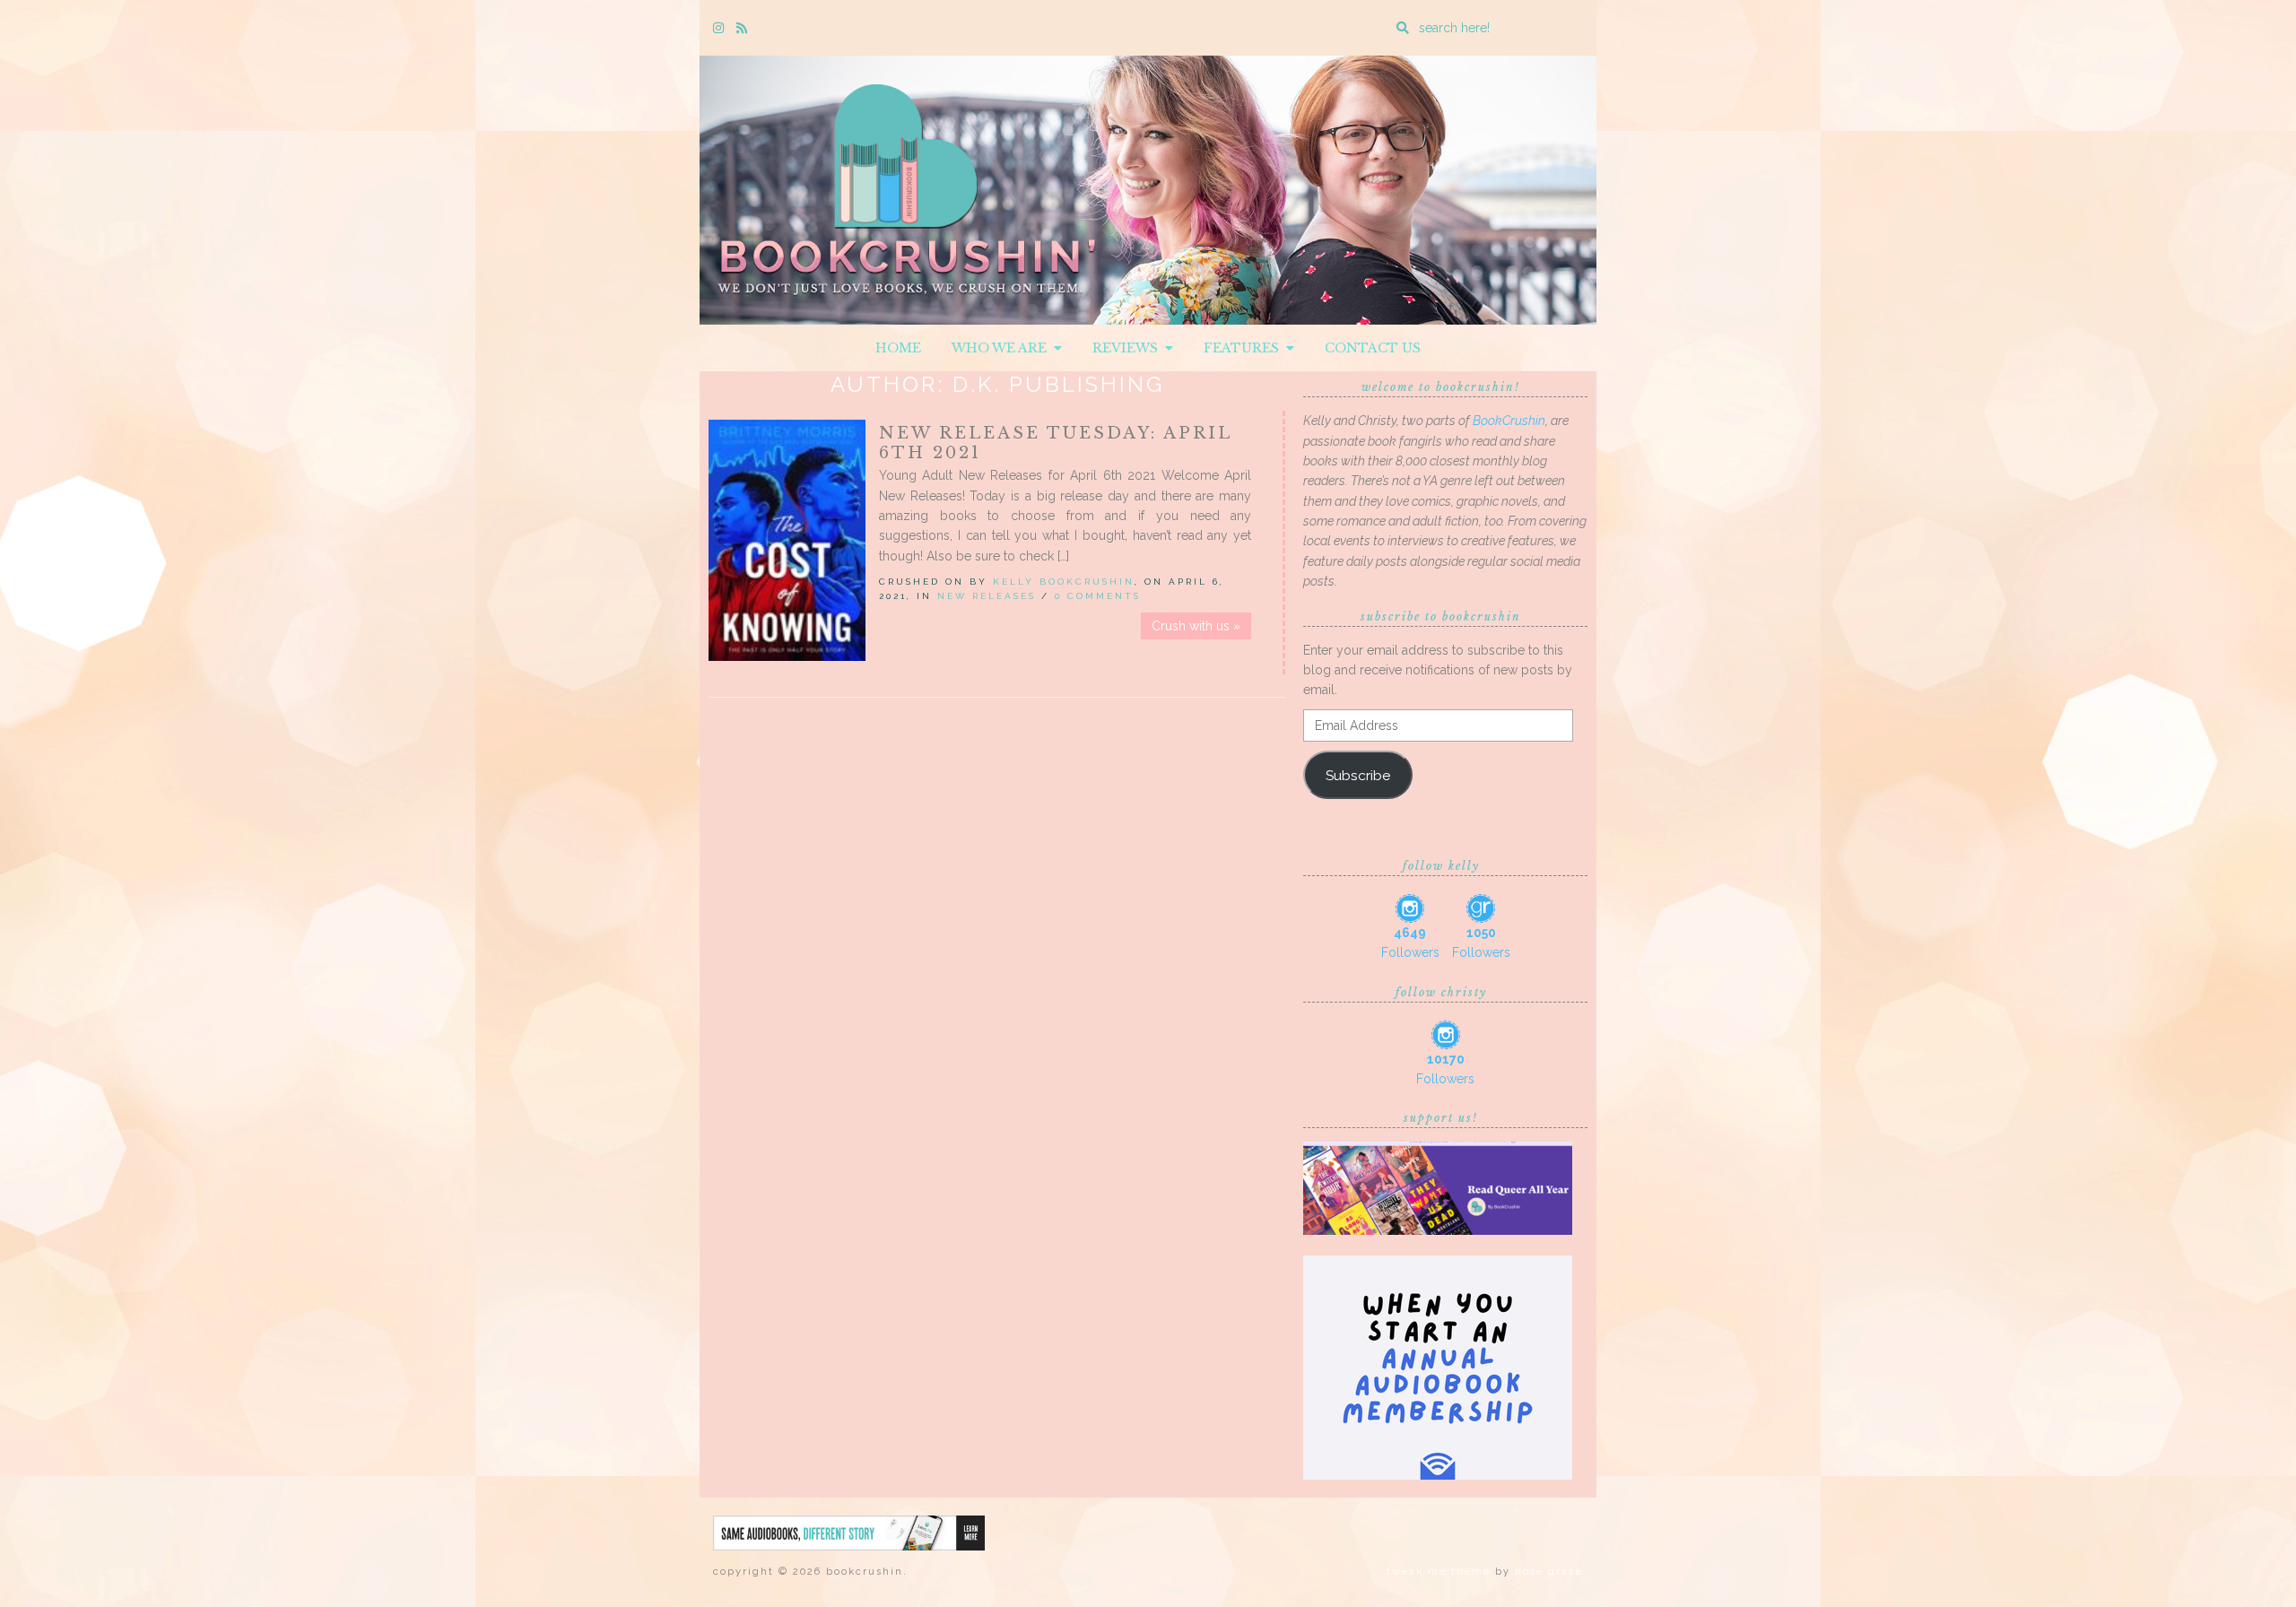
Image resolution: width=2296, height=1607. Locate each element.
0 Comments (1098, 596)
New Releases (987, 596)
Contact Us (1373, 348)
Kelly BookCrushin (1064, 582)
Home (898, 348)
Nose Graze (1549, 1572)
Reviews (1129, 348)
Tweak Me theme (1439, 1572)
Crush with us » (1196, 626)
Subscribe (1358, 775)
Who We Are (1003, 348)
